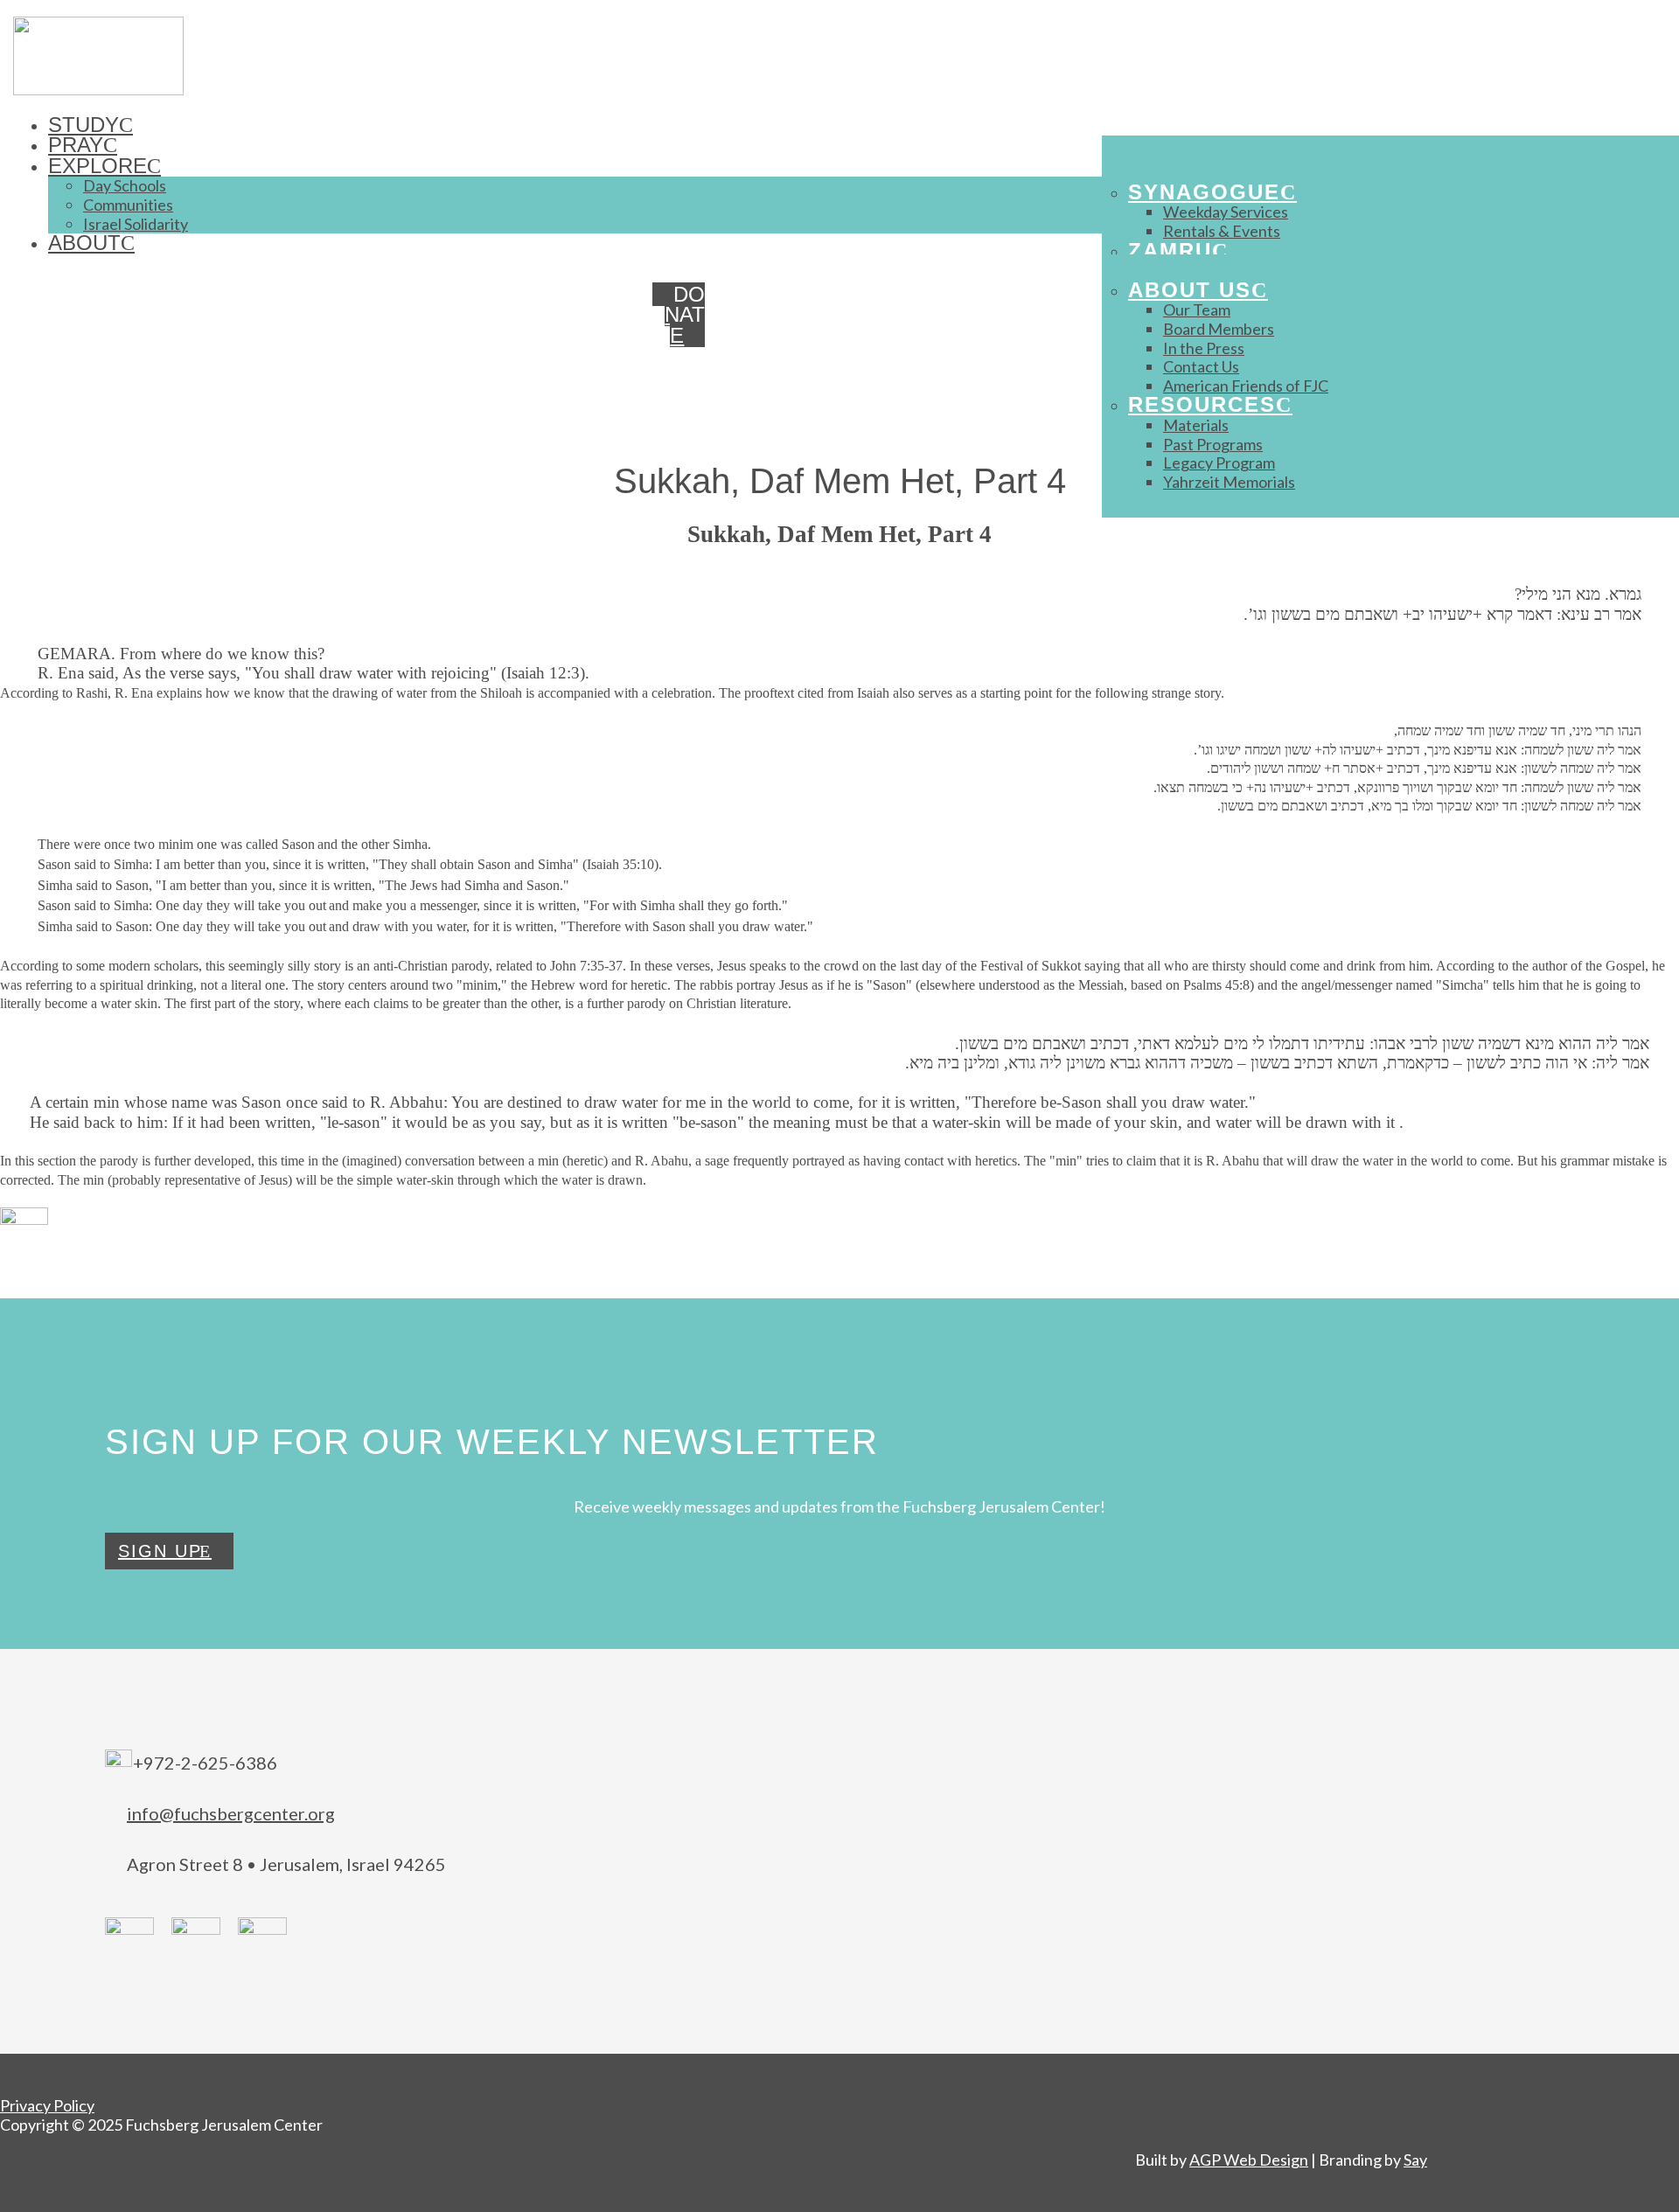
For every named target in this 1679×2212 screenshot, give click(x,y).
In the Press (1204, 348)
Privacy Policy (47, 2105)
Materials (1196, 425)
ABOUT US (1190, 290)
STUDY (84, 125)
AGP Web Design (1249, 2160)
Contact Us (1201, 366)
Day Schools (125, 185)
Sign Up (160, 1551)
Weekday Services (1226, 212)
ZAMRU (1170, 250)
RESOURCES (1202, 404)
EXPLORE (98, 166)
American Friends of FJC (1246, 386)
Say (1415, 2160)
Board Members (1219, 329)
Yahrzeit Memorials (1229, 482)
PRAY (76, 145)
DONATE (685, 315)
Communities (128, 205)
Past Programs (1213, 444)
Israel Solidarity (136, 224)
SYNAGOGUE (1204, 192)
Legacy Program (1219, 463)
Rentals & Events (1222, 231)
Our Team (1197, 310)
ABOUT (84, 243)
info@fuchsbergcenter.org (231, 1813)
